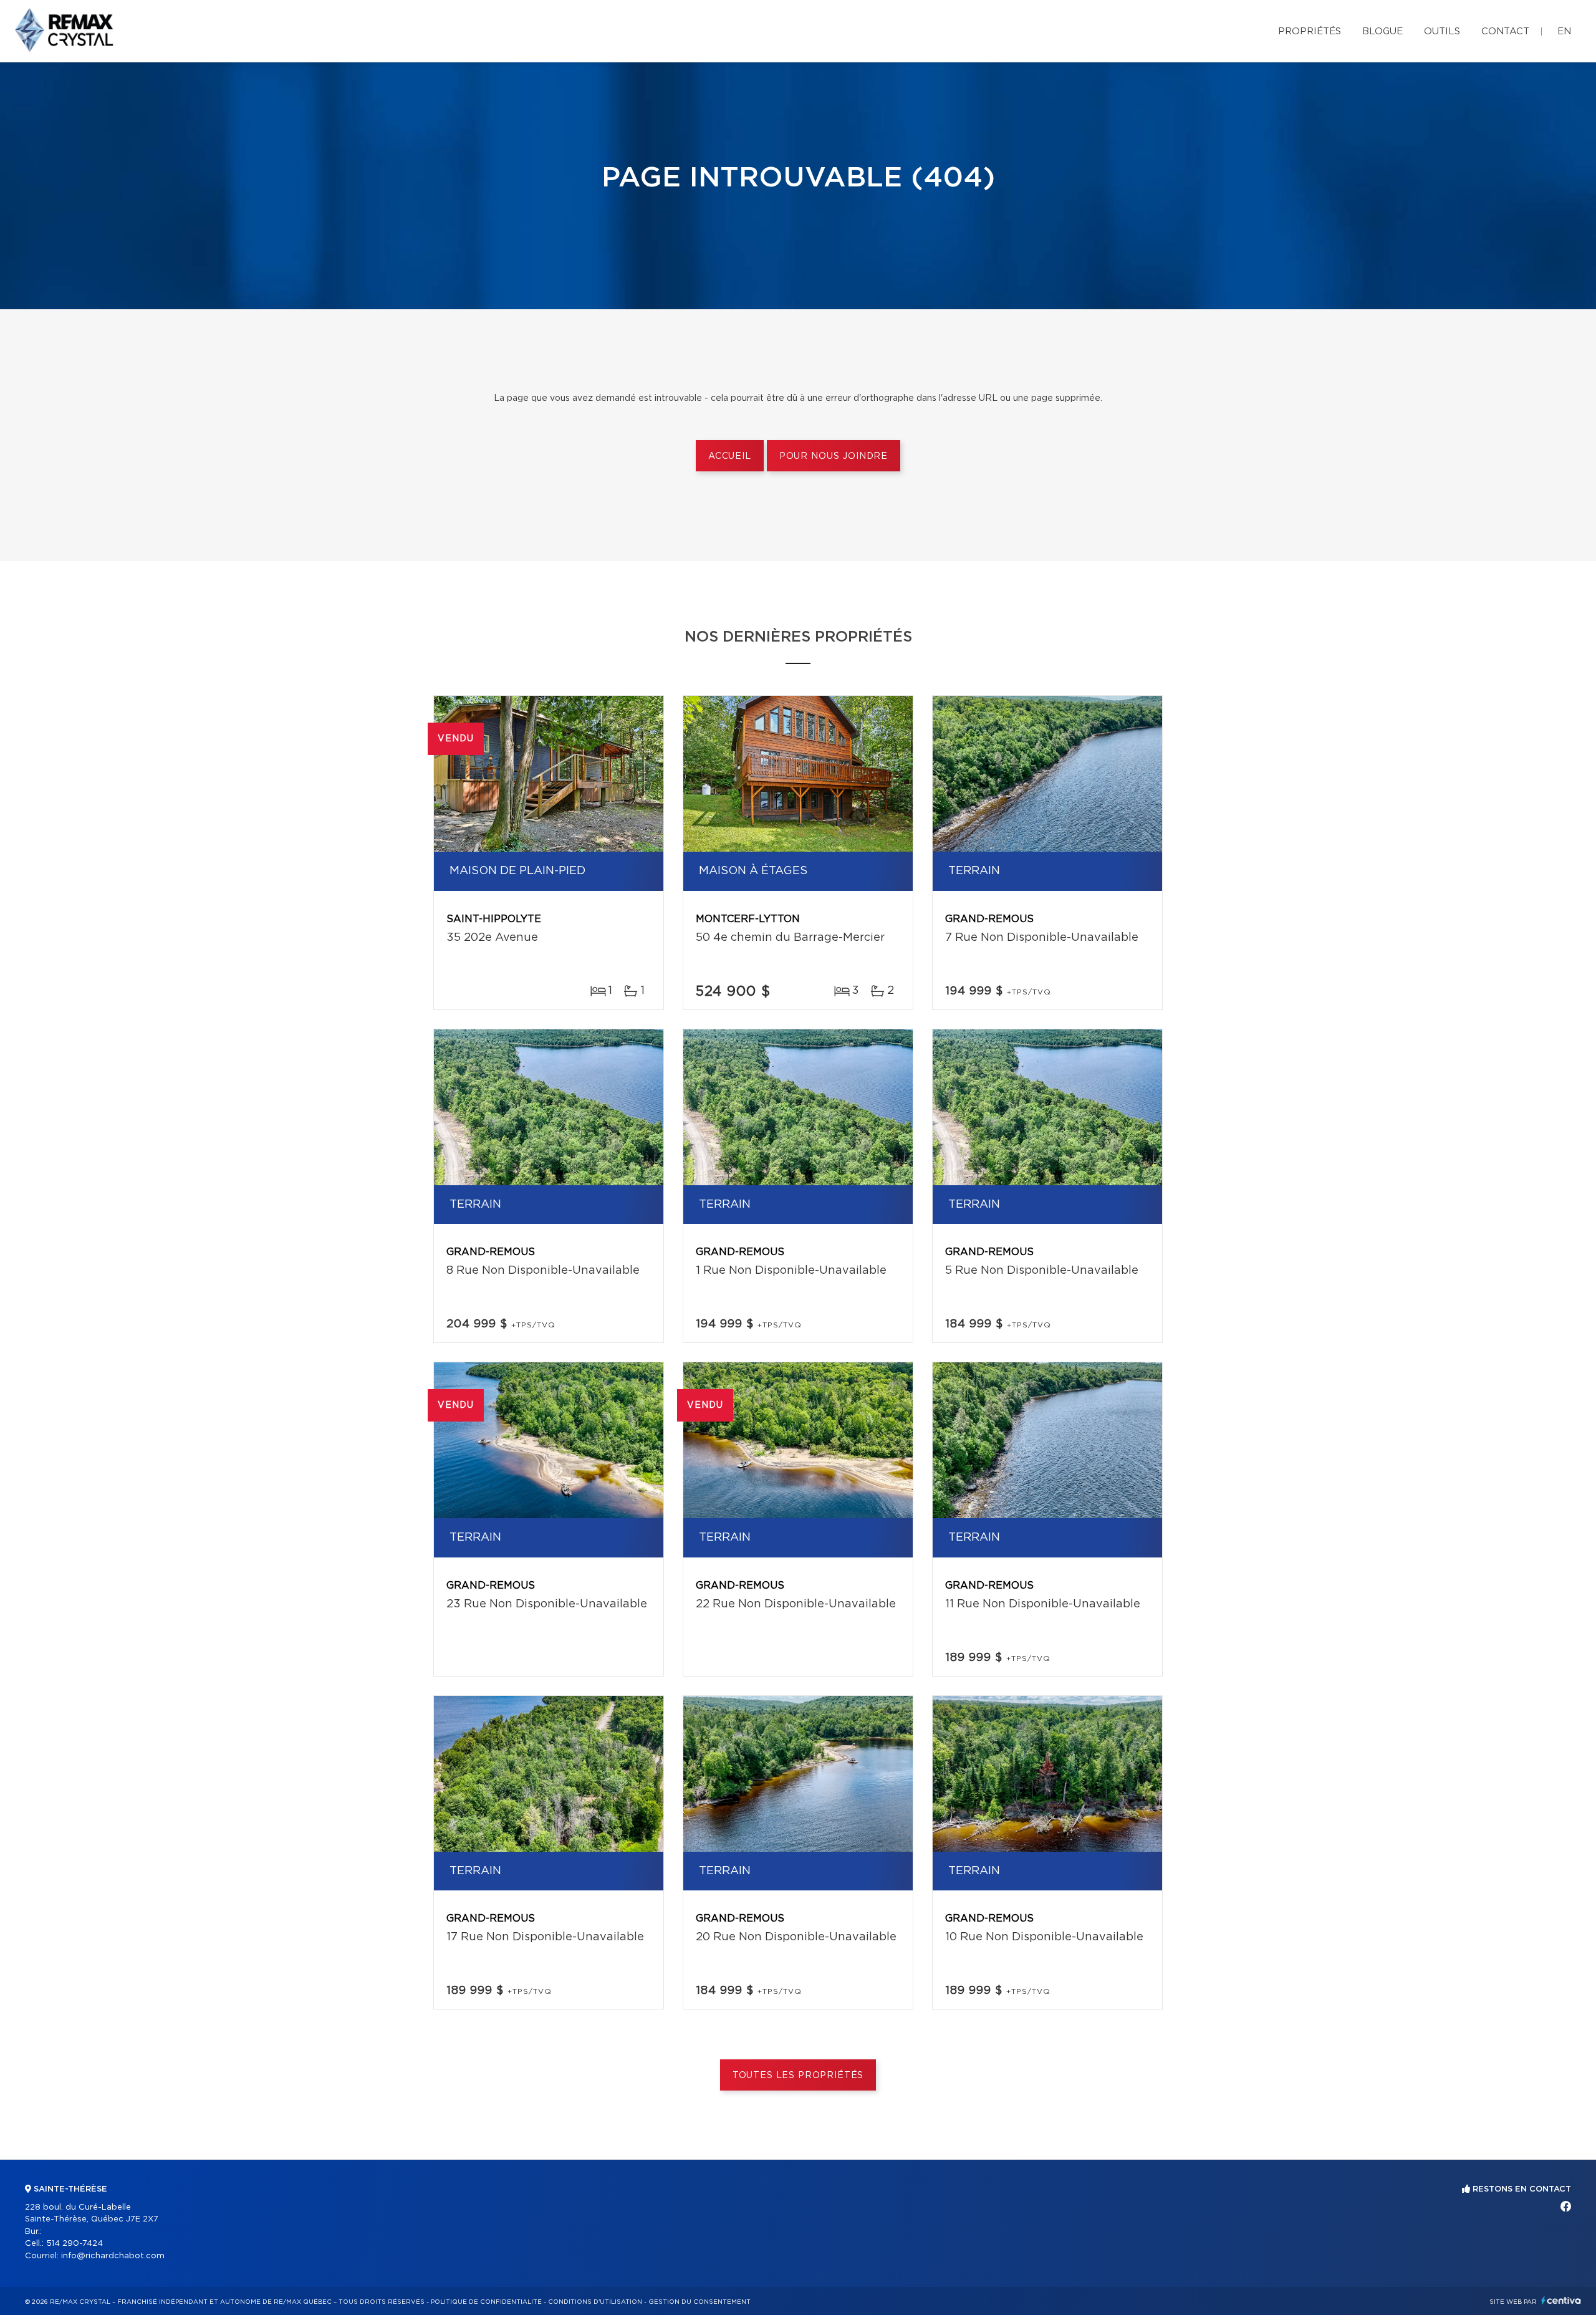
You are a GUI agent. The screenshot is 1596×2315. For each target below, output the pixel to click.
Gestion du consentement (699, 2302)
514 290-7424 (75, 2244)
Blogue (1382, 31)
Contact (1505, 31)
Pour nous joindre (834, 456)
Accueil (730, 456)
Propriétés (1310, 31)
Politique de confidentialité (486, 2302)
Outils (1442, 31)
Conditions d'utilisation (595, 2302)
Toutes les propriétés (798, 2076)
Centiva (1561, 2300)
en (1564, 31)
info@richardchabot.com (113, 2256)
